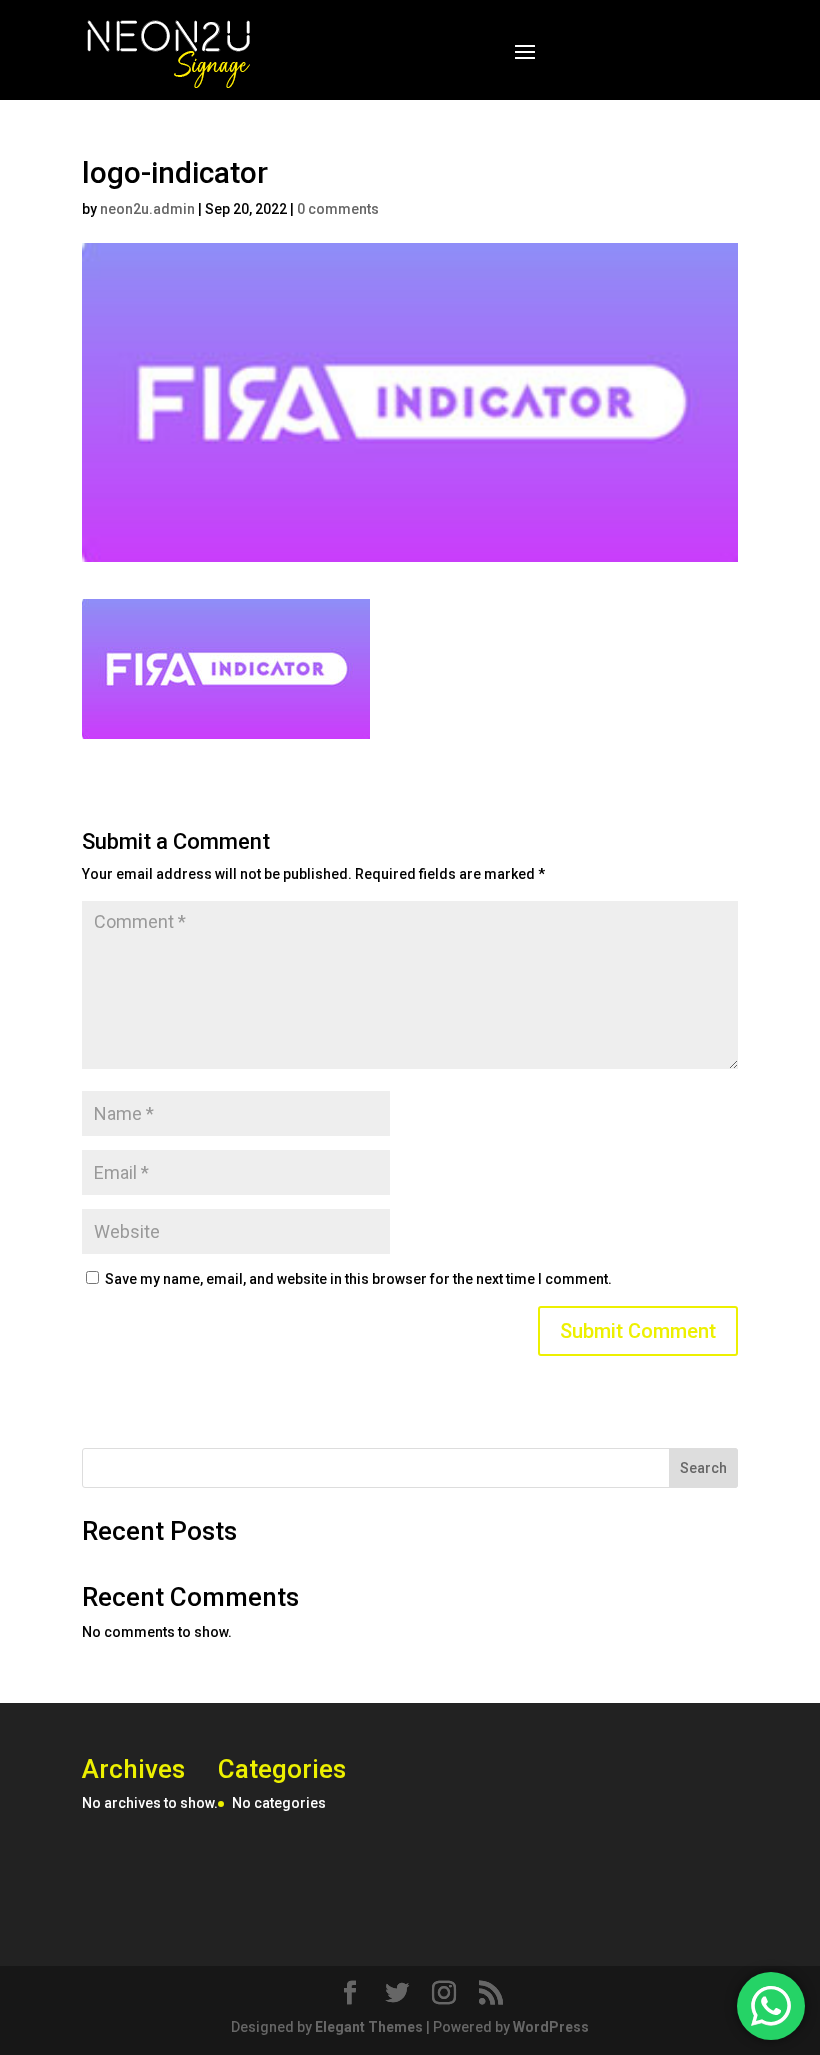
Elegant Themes (369, 2027)
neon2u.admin (147, 209)
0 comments (338, 209)
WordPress (551, 2027)
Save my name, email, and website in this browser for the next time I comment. (358, 1279)
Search (703, 1468)
